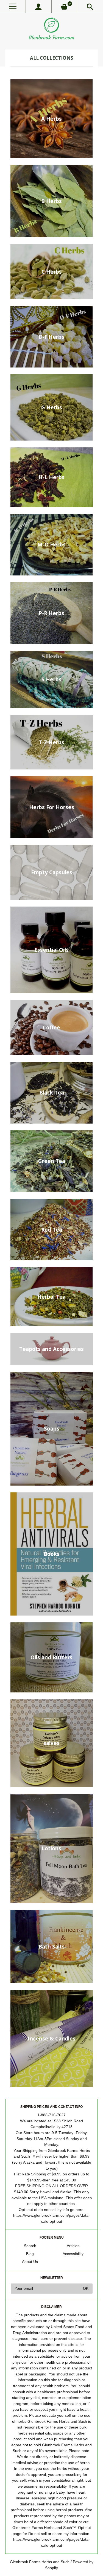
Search (30, 2246)
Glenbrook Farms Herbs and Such (40, 2562)
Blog (30, 2254)
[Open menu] (13, 6)
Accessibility (73, 2254)
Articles (73, 2246)
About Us (30, 2262)
